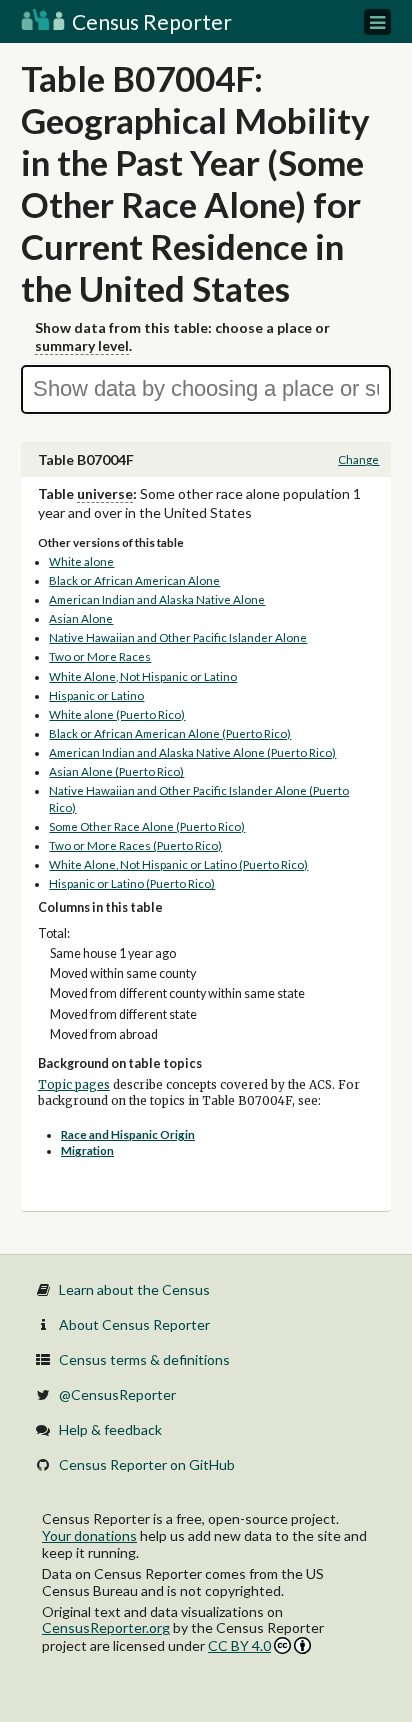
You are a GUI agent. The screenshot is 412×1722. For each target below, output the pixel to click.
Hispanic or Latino (96, 695)
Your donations (89, 1535)
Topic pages (74, 1085)
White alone (81, 561)
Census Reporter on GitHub (147, 1464)
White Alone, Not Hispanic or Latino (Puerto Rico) (178, 864)
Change (358, 459)
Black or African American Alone (134, 580)
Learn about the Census (134, 1289)
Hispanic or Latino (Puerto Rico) (132, 883)
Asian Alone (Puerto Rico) (116, 771)
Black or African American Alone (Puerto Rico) (170, 733)
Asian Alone (81, 618)
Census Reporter (150, 21)
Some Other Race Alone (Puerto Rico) (147, 826)
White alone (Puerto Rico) (117, 714)
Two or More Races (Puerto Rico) (135, 845)
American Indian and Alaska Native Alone (157, 599)
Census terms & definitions (144, 1359)
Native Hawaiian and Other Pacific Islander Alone (178, 637)
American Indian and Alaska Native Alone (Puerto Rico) (192, 752)
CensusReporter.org (106, 1627)
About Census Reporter (134, 1324)
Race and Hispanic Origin (128, 1134)
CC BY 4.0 (239, 1645)
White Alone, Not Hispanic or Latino (143, 676)
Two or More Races (100, 656)
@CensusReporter (117, 1394)
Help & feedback (110, 1429)
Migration (87, 1150)
